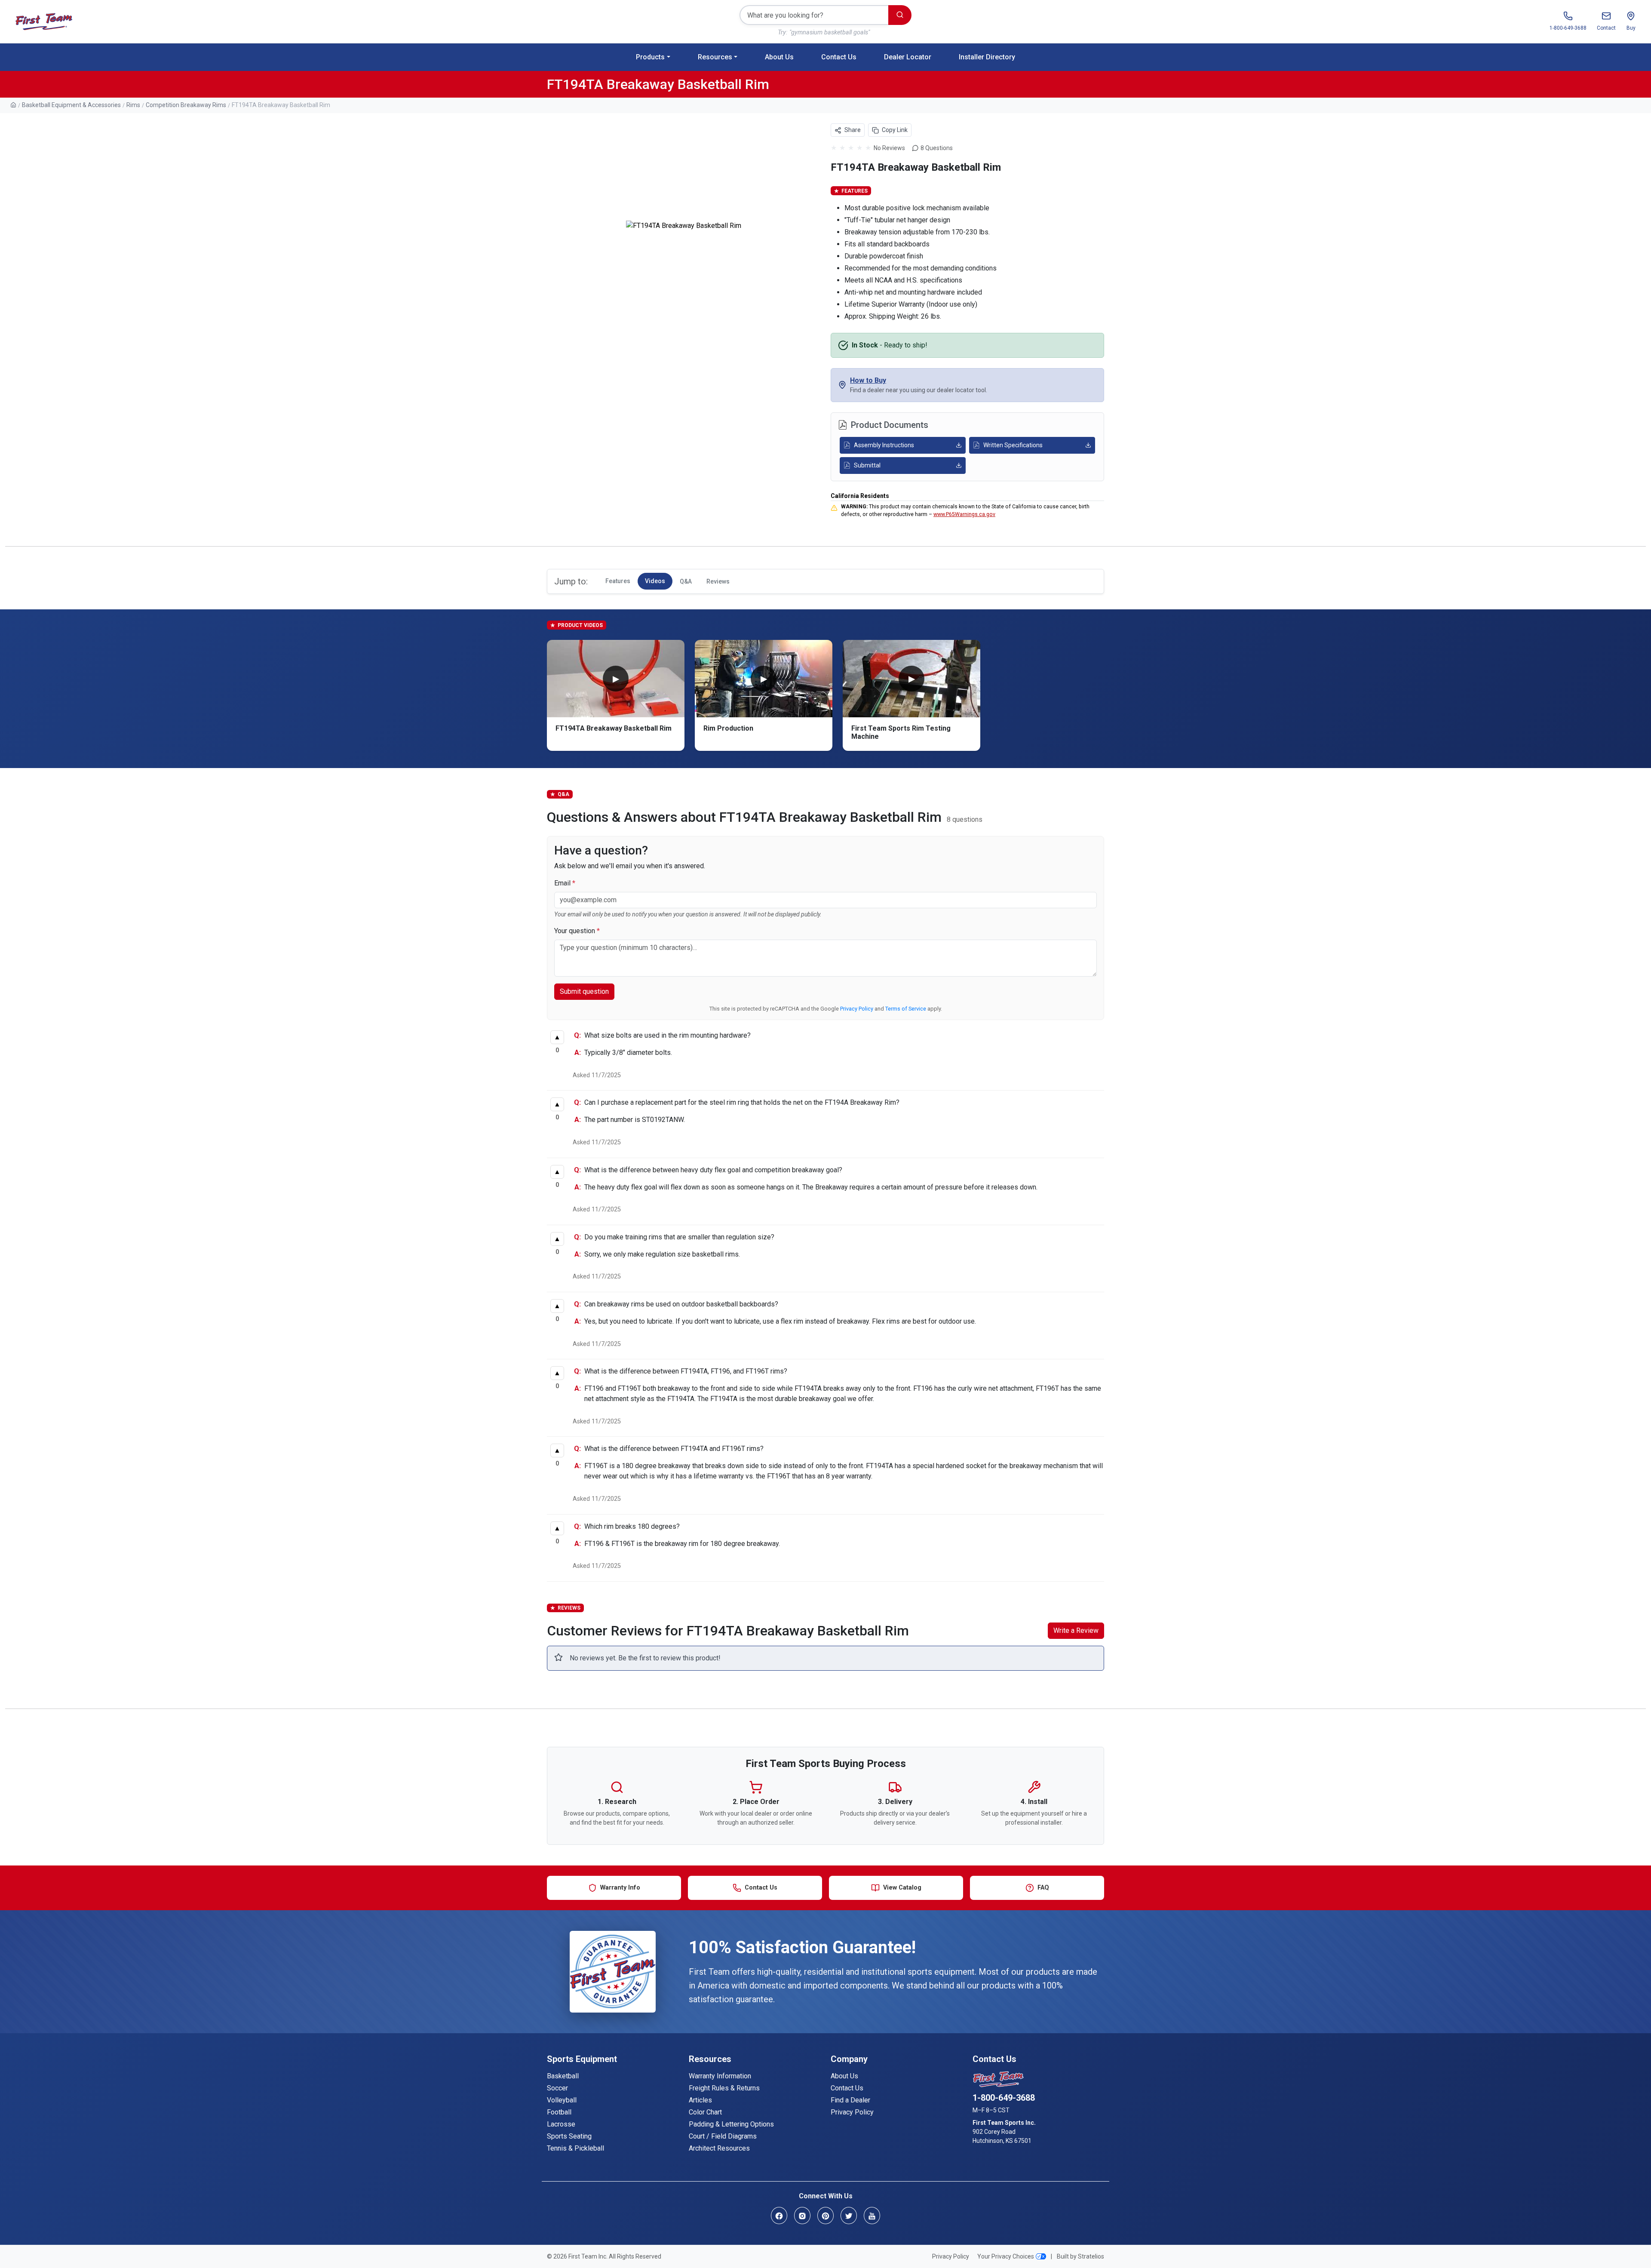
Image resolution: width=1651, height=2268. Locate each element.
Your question (577, 931)
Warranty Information (720, 2076)
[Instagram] (802, 2215)
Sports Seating (569, 2136)
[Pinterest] (825, 2215)
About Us (779, 57)
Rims (133, 105)
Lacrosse (561, 2124)
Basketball (563, 2076)
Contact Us (839, 57)
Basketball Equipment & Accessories (71, 105)
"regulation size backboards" (827, 32)
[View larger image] (684, 226)
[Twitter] (849, 2215)
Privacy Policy (857, 1009)
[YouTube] (872, 2215)
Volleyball (562, 2100)
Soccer (557, 2088)
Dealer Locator (908, 57)
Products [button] (650, 57)
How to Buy (868, 380)
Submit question (584, 991)
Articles (700, 2100)
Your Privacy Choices (1006, 2256)
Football (559, 2112)
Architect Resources (719, 2148)
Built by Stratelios (1080, 2256)
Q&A (686, 581)
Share (852, 130)
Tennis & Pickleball (575, 2148)
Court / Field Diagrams (723, 2136)
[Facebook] (779, 2215)
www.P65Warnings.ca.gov (964, 514)
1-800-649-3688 (1004, 2098)
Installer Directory (987, 57)
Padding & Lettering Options (731, 2124)
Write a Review (1076, 1630)
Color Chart (705, 2112)
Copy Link (895, 130)
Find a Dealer (850, 2100)
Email (565, 883)
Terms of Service (906, 1009)
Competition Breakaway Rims (186, 105)
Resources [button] (715, 57)
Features (618, 581)
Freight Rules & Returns (724, 2088)
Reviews (718, 581)
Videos (655, 581)
